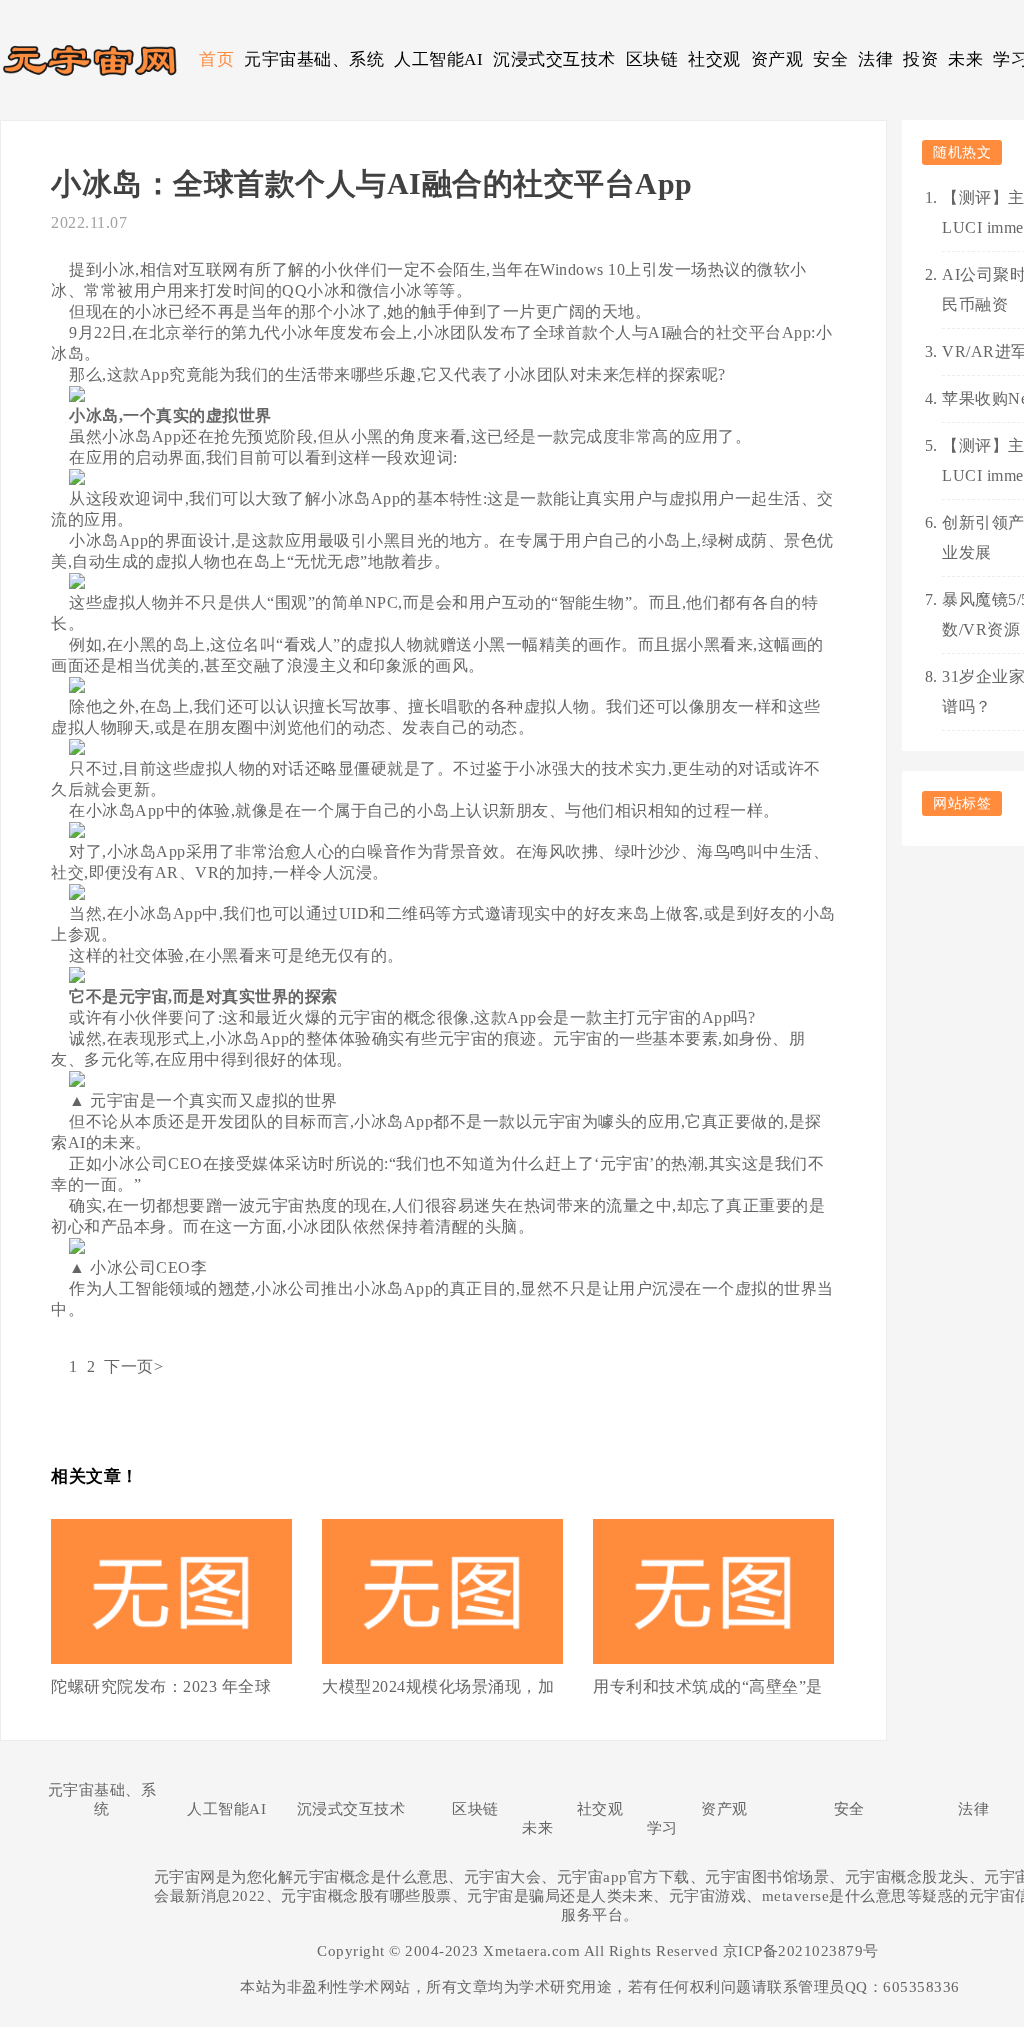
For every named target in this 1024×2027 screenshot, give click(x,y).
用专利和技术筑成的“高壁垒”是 (708, 1686)
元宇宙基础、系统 (314, 59)
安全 (830, 59)
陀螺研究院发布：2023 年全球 (161, 1686)
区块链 (652, 59)
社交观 (714, 59)
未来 (965, 59)
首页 (216, 59)
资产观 (777, 59)
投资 (920, 59)
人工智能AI (438, 59)
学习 (662, 1828)
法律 (875, 59)
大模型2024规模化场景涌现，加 (438, 1686)
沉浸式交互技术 (554, 59)
